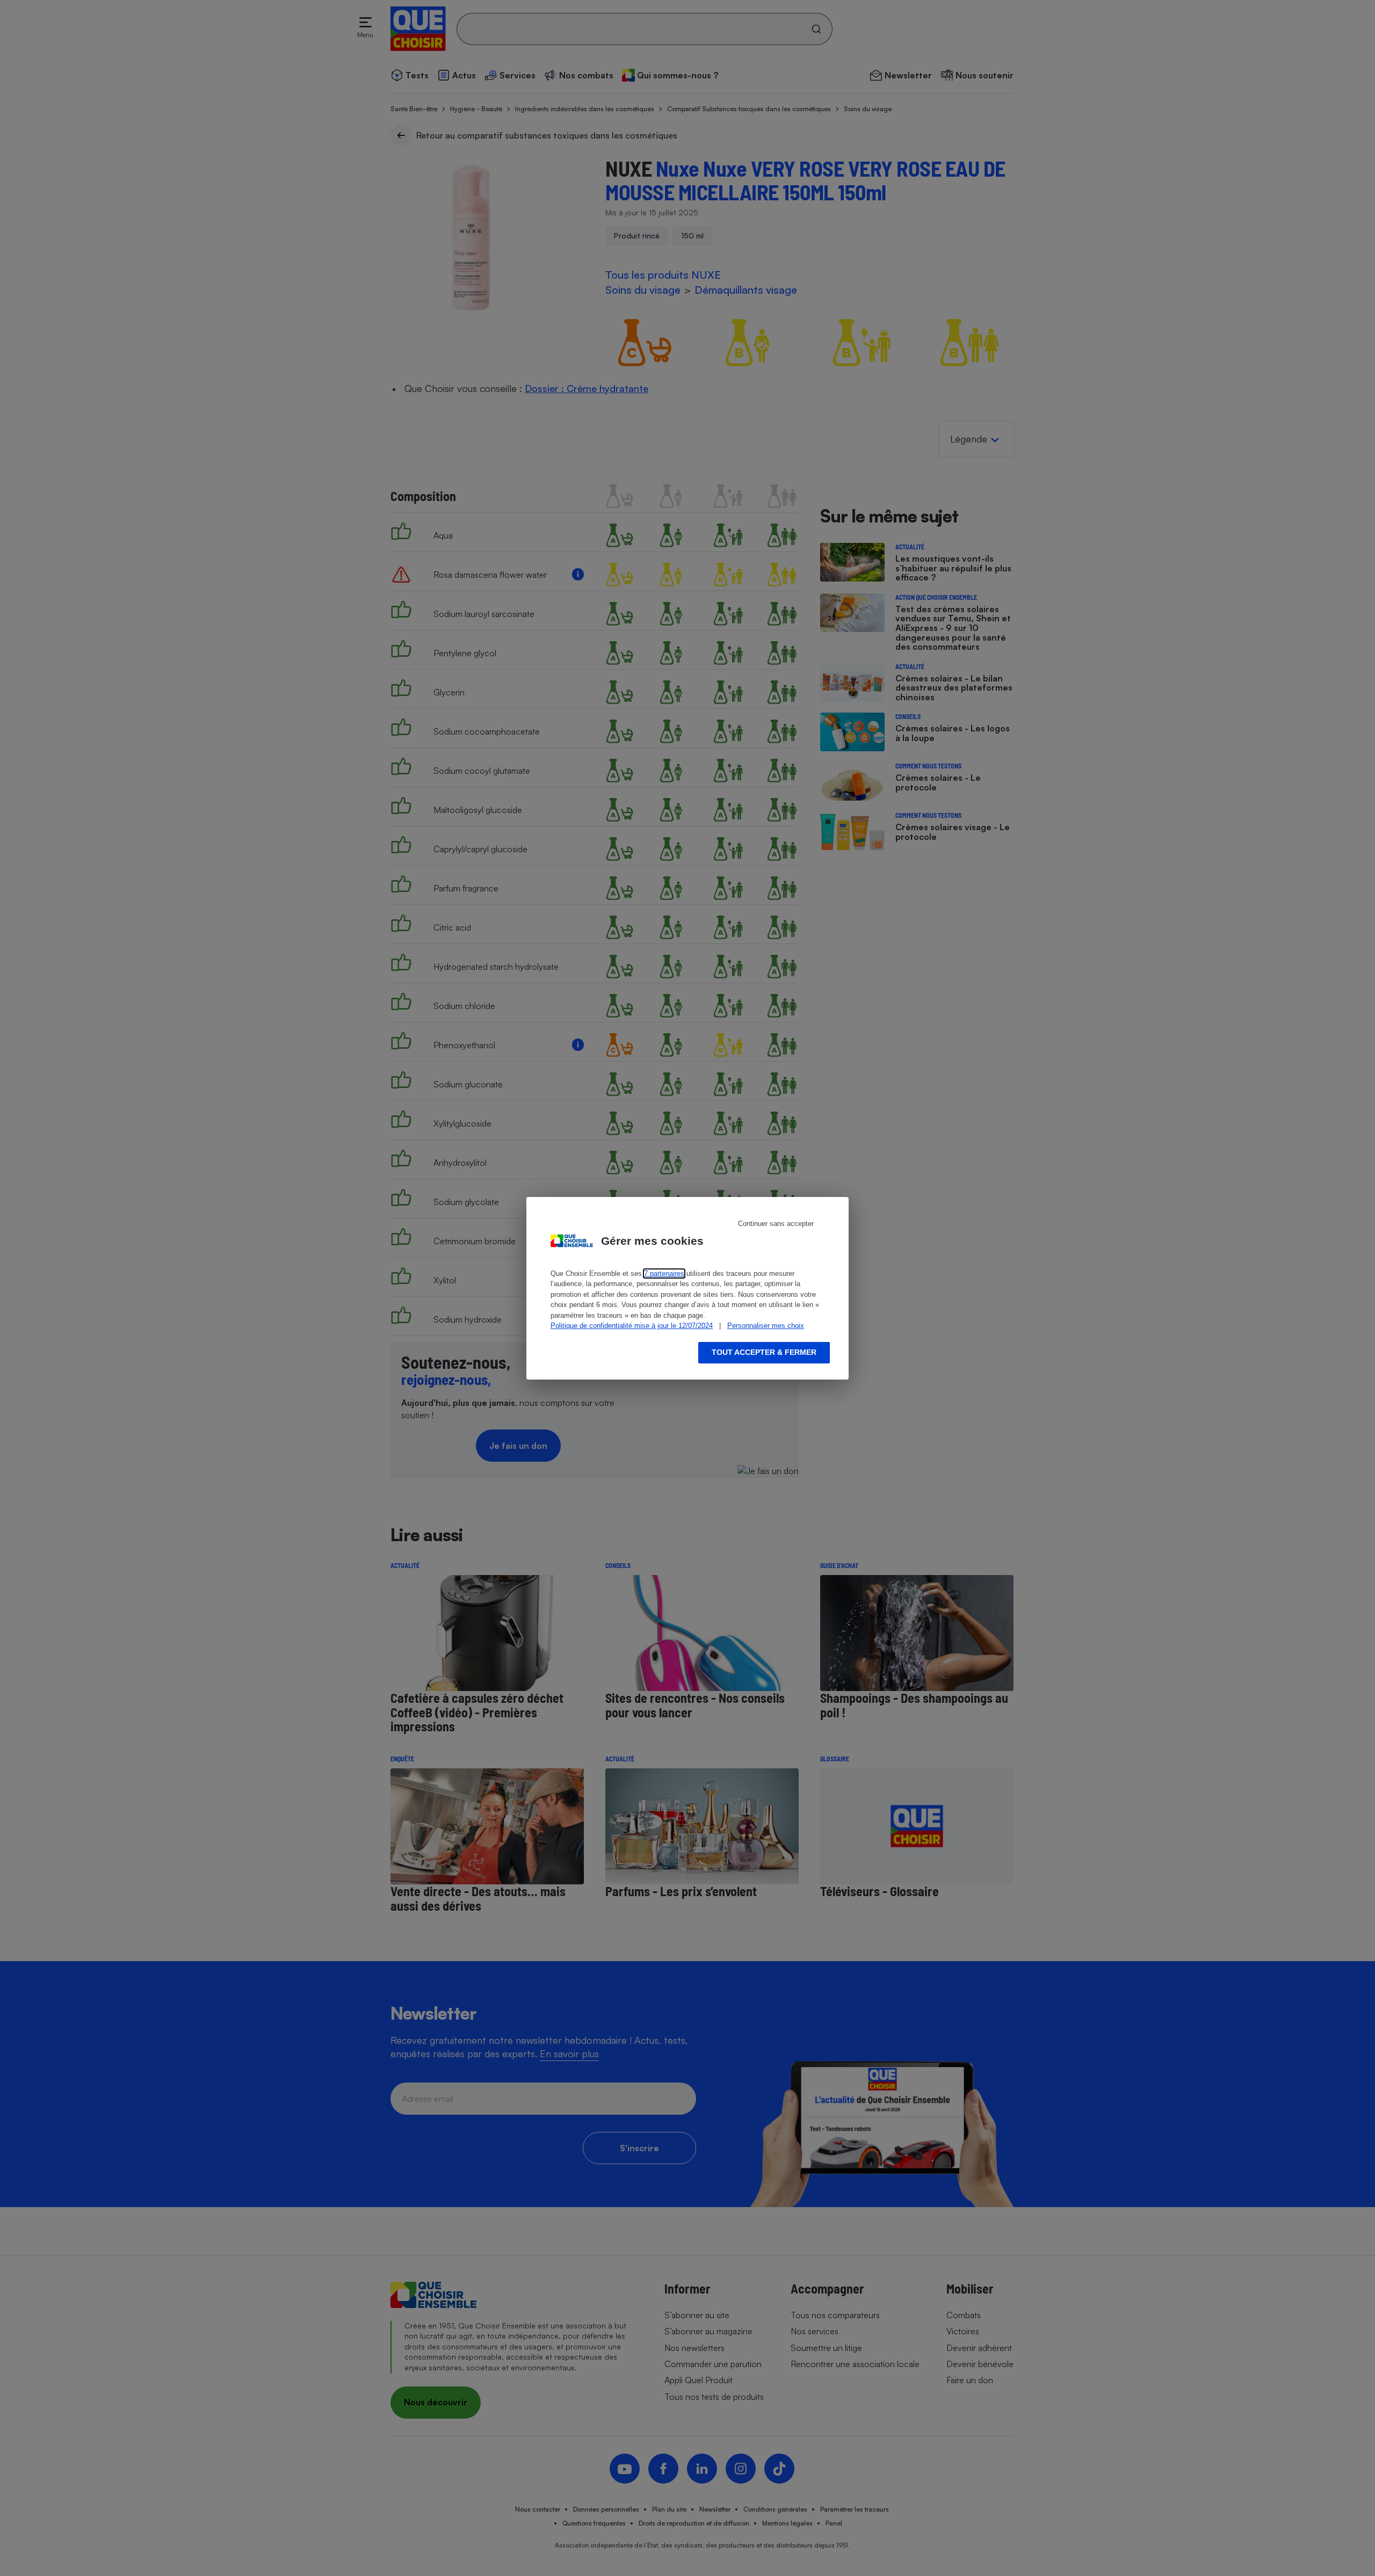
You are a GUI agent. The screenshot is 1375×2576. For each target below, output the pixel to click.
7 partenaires (664, 1274)
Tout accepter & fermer (764, 1352)
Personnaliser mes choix (766, 1326)
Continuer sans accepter (776, 1224)
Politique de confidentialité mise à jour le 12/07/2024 (632, 1326)
